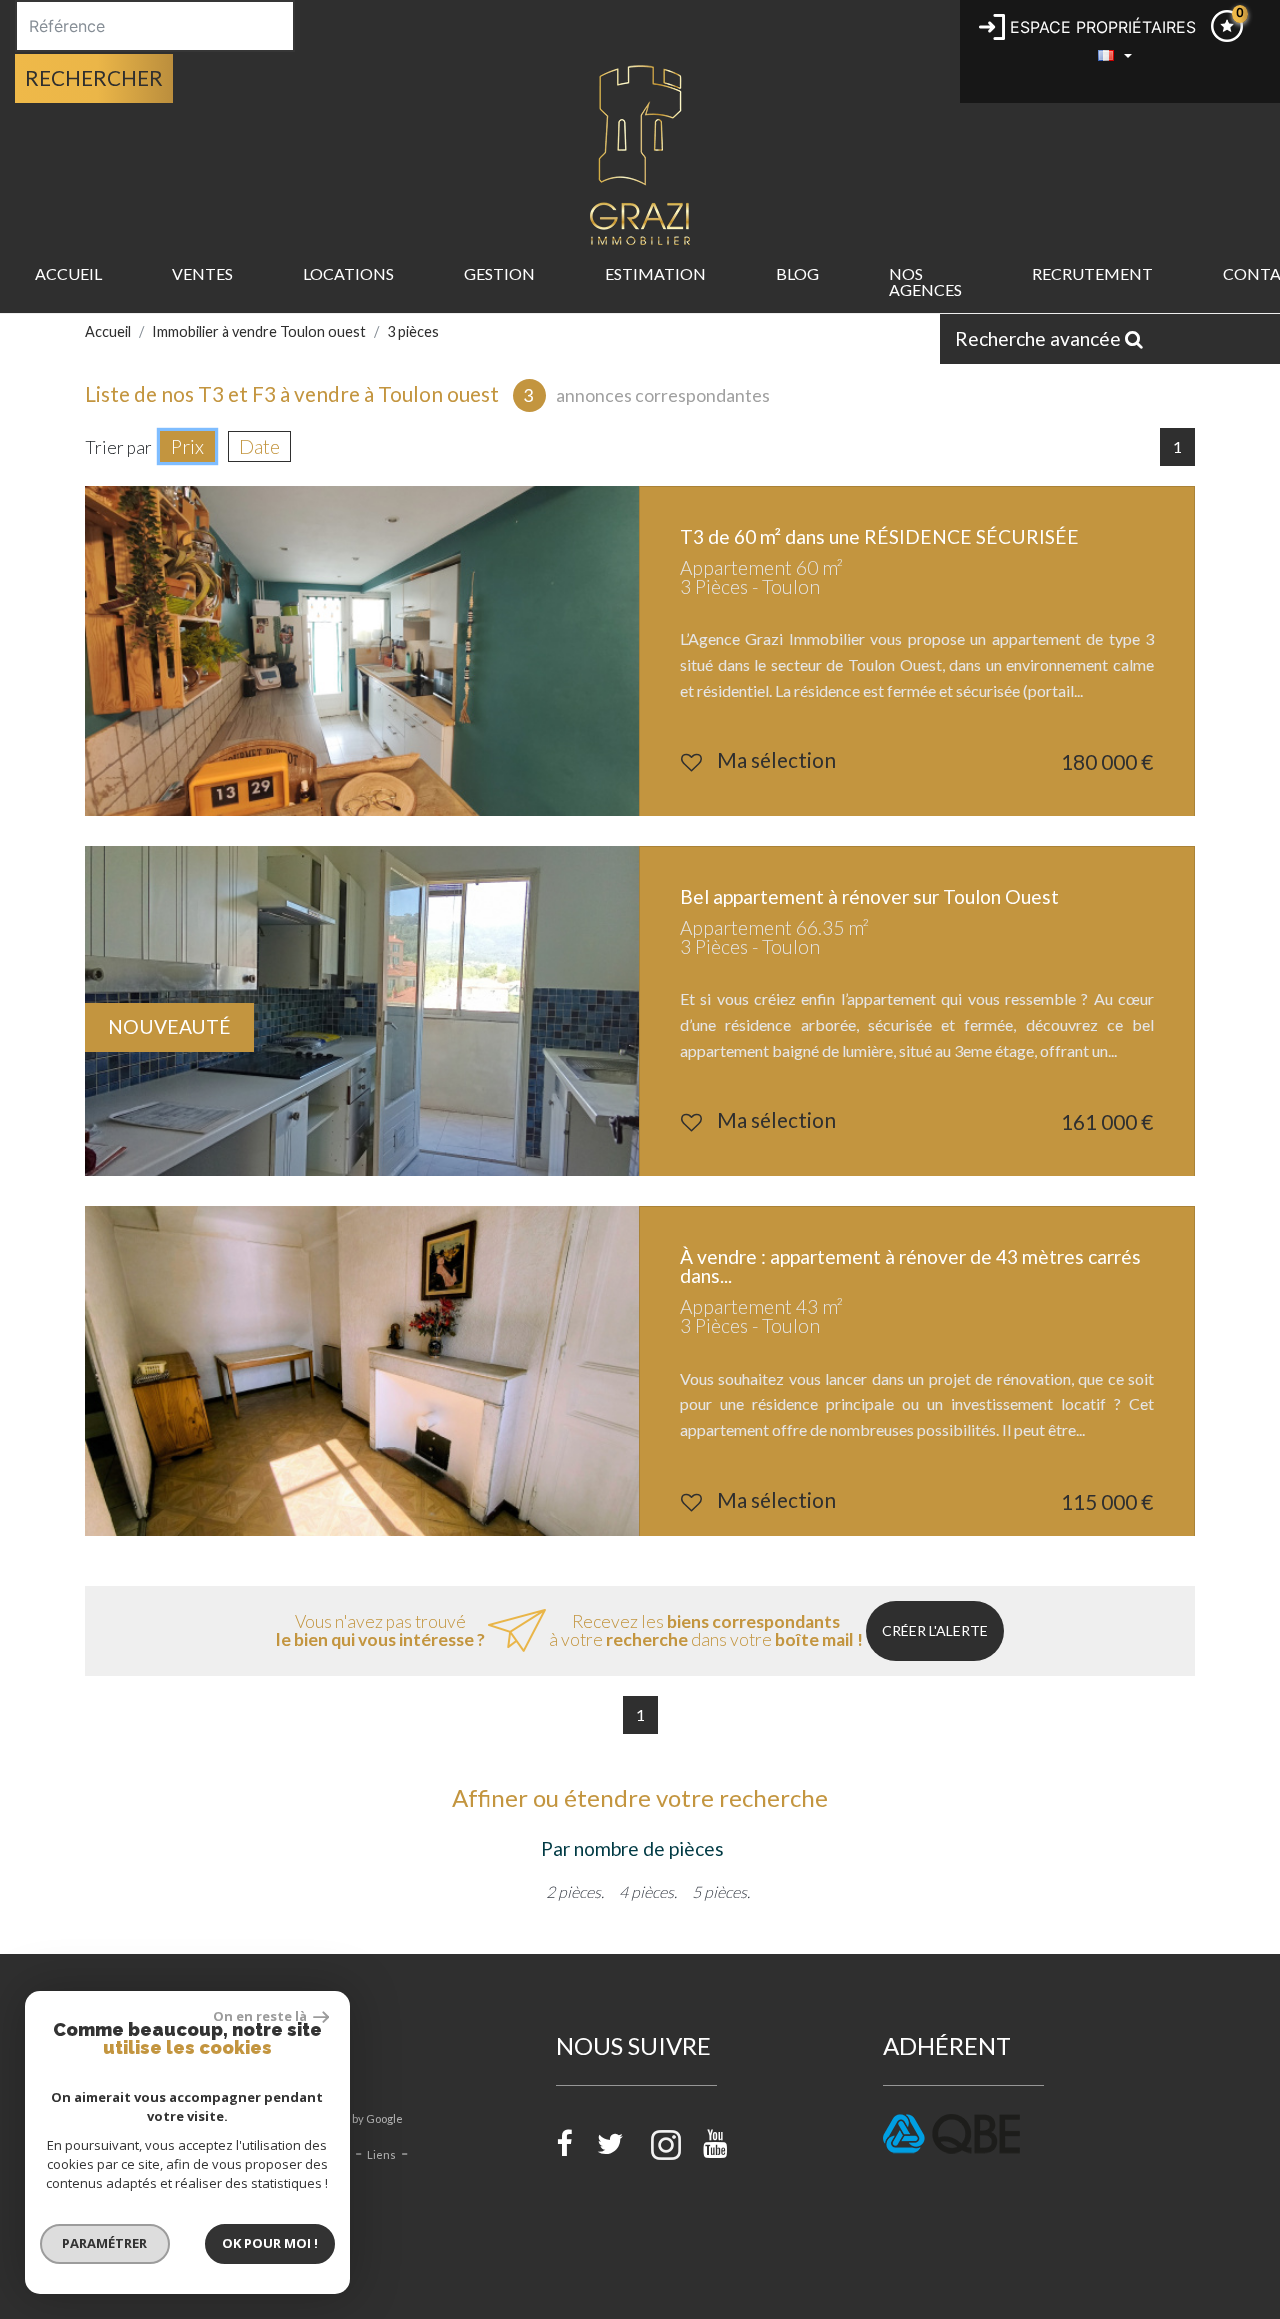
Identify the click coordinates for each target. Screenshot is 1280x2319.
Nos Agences (925, 281)
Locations (348, 273)
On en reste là (261, 2016)
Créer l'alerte (935, 1630)
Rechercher (94, 77)
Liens (381, 2154)
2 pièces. (575, 1891)
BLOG (797, 273)
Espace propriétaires (1100, 27)
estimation (655, 273)
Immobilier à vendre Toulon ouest (259, 331)
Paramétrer (105, 2243)
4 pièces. (648, 1891)
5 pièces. (721, 1891)
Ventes (202, 273)
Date (259, 446)
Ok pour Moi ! (270, 2243)
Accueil (68, 273)
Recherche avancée (1040, 338)
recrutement (1092, 273)
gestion (499, 273)
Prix (187, 446)
